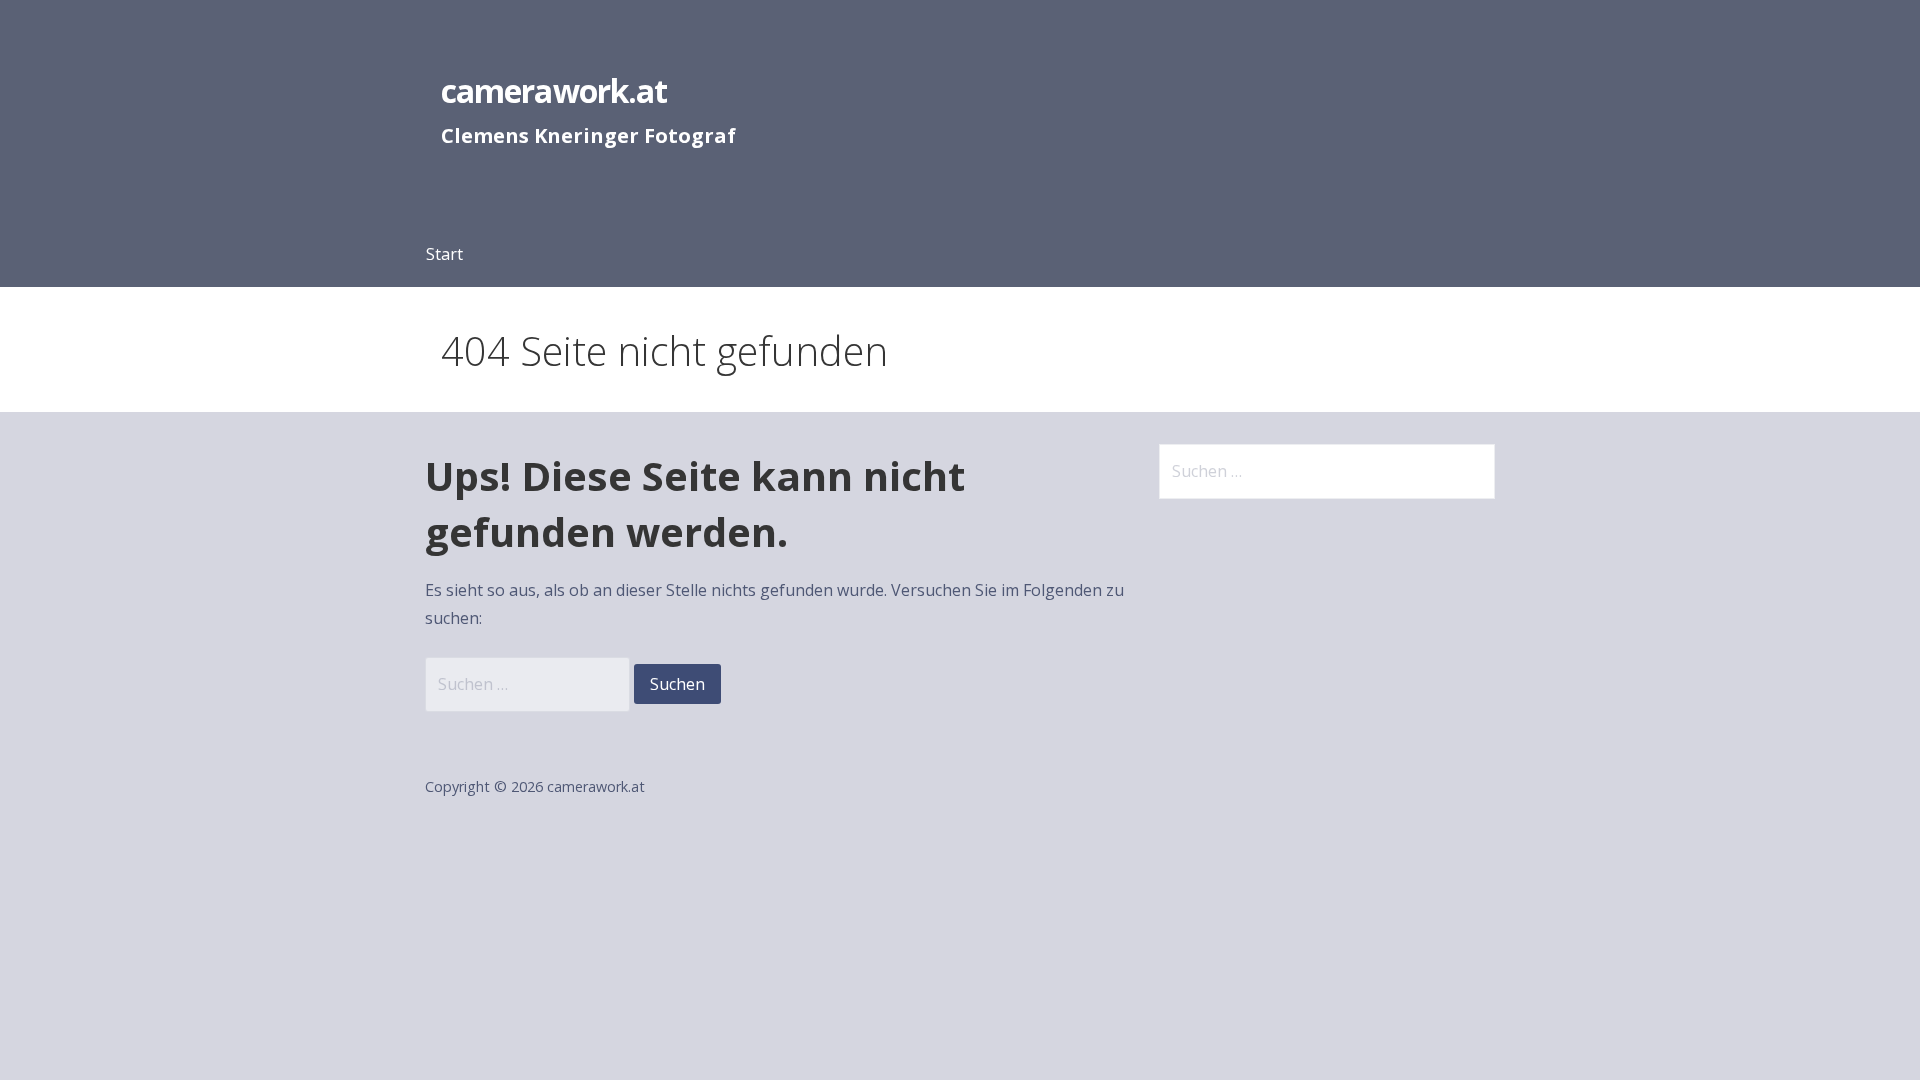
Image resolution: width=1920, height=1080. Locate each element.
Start (444, 254)
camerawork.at (554, 90)
